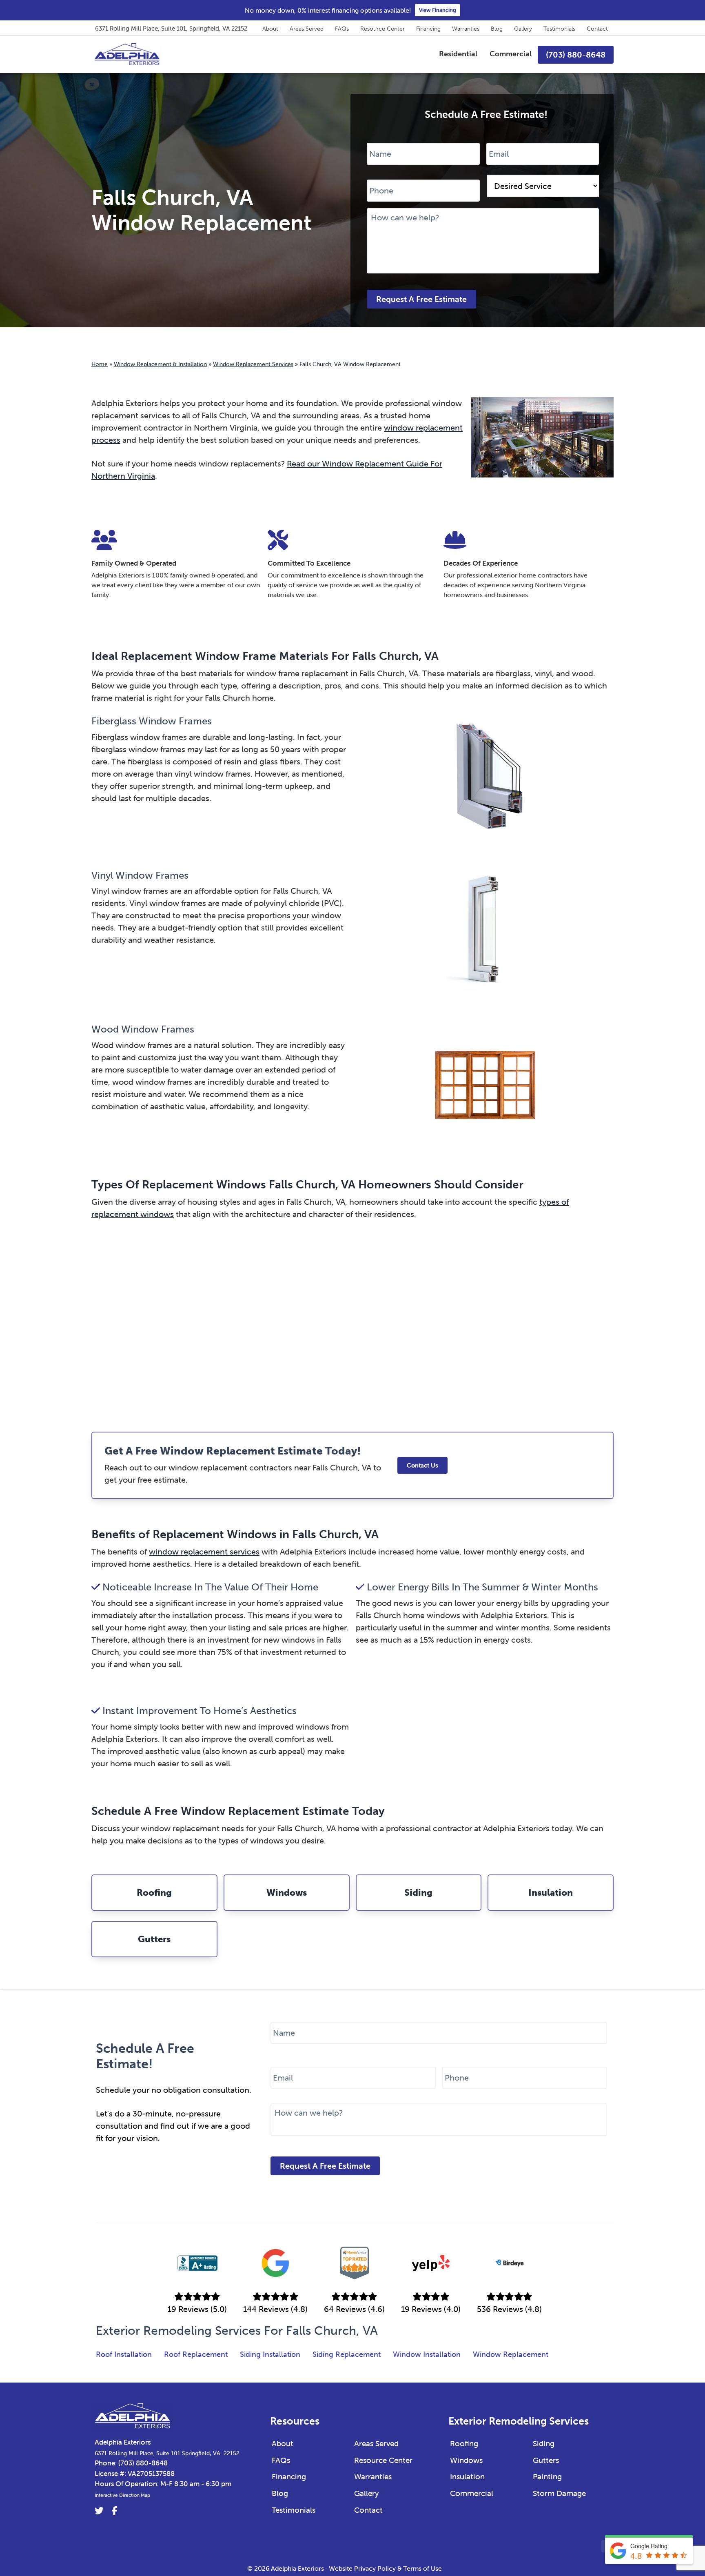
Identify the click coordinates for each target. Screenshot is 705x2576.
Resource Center (382, 29)
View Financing (438, 10)
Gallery (523, 29)
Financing (428, 29)
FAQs (342, 29)
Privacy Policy (375, 2568)
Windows (466, 2460)
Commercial (472, 2493)
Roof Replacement (196, 2354)
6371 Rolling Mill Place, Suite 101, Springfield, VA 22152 (171, 28)
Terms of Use (422, 2568)
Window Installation (427, 2354)
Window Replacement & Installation (160, 364)
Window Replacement (511, 2354)
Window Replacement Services (253, 364)
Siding (544, 2443)
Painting (547, 2476)
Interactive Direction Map (122, 2495)
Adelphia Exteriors (123, 2442)
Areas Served (307, 29)
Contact (597, 29)
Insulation (467, 2476)
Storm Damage (559, 2493)
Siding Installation (270, 2354)
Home (100, 364)
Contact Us (422, 1465)
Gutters (546, 2460)
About (270, 29)
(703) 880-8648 (143, 2463)
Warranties (466, 29)
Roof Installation (124, 2354)
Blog (497, 29)
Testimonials (559, 29)
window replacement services (204, 1551)
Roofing (464, 2443)
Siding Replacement (347, 2354)
